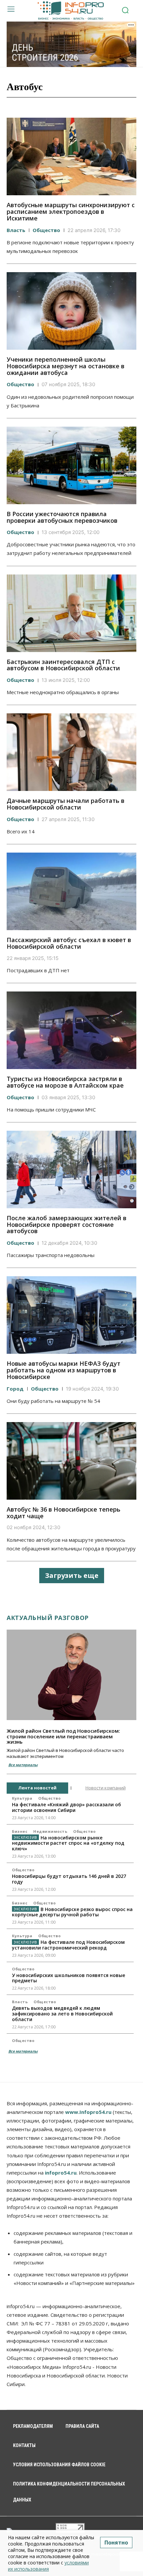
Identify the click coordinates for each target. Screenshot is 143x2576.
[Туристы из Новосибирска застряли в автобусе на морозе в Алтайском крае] (71, 1030)
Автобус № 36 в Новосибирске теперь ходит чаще (64, 1513)
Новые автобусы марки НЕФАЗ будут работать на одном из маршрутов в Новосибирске (64, 1370)
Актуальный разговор (48, 1618)
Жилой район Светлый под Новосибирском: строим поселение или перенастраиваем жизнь (63, 1736)
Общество (46, 230)
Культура (22, 1798)
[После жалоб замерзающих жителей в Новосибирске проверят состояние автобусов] (71, 1169)
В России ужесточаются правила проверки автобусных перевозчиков (62, 517)
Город (15, 1389)
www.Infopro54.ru (88, 2112)
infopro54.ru (61, 2173)
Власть (16, 230)
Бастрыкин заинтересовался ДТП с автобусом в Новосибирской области (63, 665)
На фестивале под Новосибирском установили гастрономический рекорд (68, 1945)
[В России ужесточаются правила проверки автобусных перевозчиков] (71, 465)
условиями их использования (48, 2566)
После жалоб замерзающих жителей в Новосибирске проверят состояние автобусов (67, 1225)
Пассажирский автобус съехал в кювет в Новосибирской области (69, 943)
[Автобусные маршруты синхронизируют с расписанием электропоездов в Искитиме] (71, 156)
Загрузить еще (72, 1575)
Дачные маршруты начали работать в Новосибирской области (66, 804)
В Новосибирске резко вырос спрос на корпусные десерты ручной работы (72, 1912)
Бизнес (20, 1831)
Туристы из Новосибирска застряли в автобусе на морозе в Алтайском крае (65, 1082)
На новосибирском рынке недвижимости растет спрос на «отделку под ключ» (68, 1843)
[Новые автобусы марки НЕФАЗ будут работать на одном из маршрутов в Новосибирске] (71, 1315)
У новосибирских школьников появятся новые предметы (69, 1978)
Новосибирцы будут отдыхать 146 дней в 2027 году (69, 1879)
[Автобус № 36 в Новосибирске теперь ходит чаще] (71, 1461)
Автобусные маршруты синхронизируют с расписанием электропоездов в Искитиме (71, 211)
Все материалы (23, 1765)
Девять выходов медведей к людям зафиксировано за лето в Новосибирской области (62, 2014)
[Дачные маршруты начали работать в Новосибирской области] (71, 752)
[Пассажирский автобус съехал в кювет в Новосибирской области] (71, 891)
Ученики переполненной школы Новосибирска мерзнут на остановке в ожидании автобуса (66, 366)
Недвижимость (50, 1831)
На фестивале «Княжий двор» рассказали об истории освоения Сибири (67, 1807)
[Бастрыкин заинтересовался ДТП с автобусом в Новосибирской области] (71, 613)
